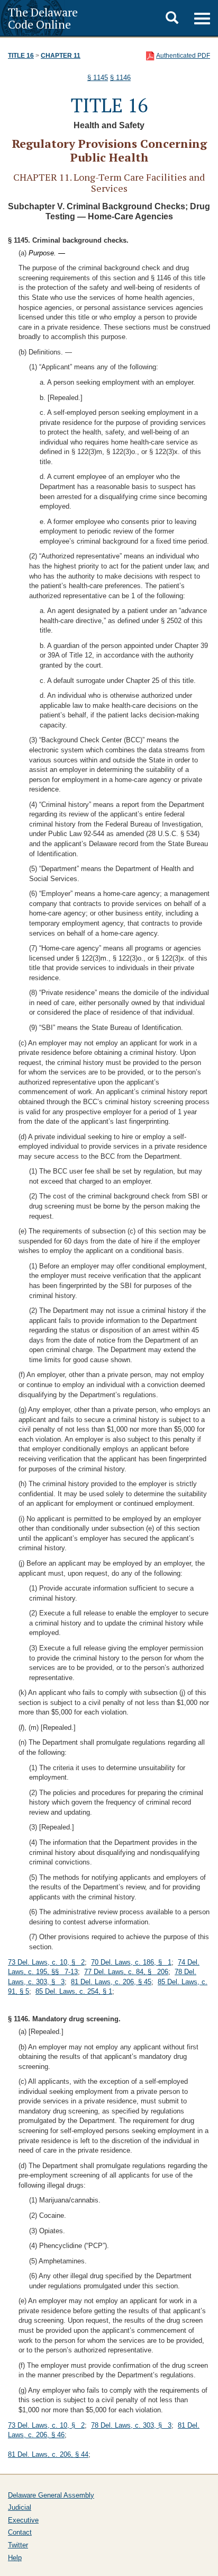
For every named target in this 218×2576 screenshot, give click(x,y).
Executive (23, 2520)
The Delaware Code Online (43, 18)
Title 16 (21, 56)
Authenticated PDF (183, 56)
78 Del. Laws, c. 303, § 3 (131, 2425)
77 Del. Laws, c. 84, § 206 (126, 1972)
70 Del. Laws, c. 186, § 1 (131, 1962)
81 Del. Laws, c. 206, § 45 (111, 1982)
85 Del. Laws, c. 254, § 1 (74, 1991)
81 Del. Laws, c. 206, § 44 (48, 2454)
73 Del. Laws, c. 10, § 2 (46, 1962)
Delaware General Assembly (51, 2495)
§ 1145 (98, 78)
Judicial (20, 2507)
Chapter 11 (61, 56)
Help (15, 2558)
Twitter (18, 2545)
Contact (20, 2532)
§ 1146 (120, 78)
